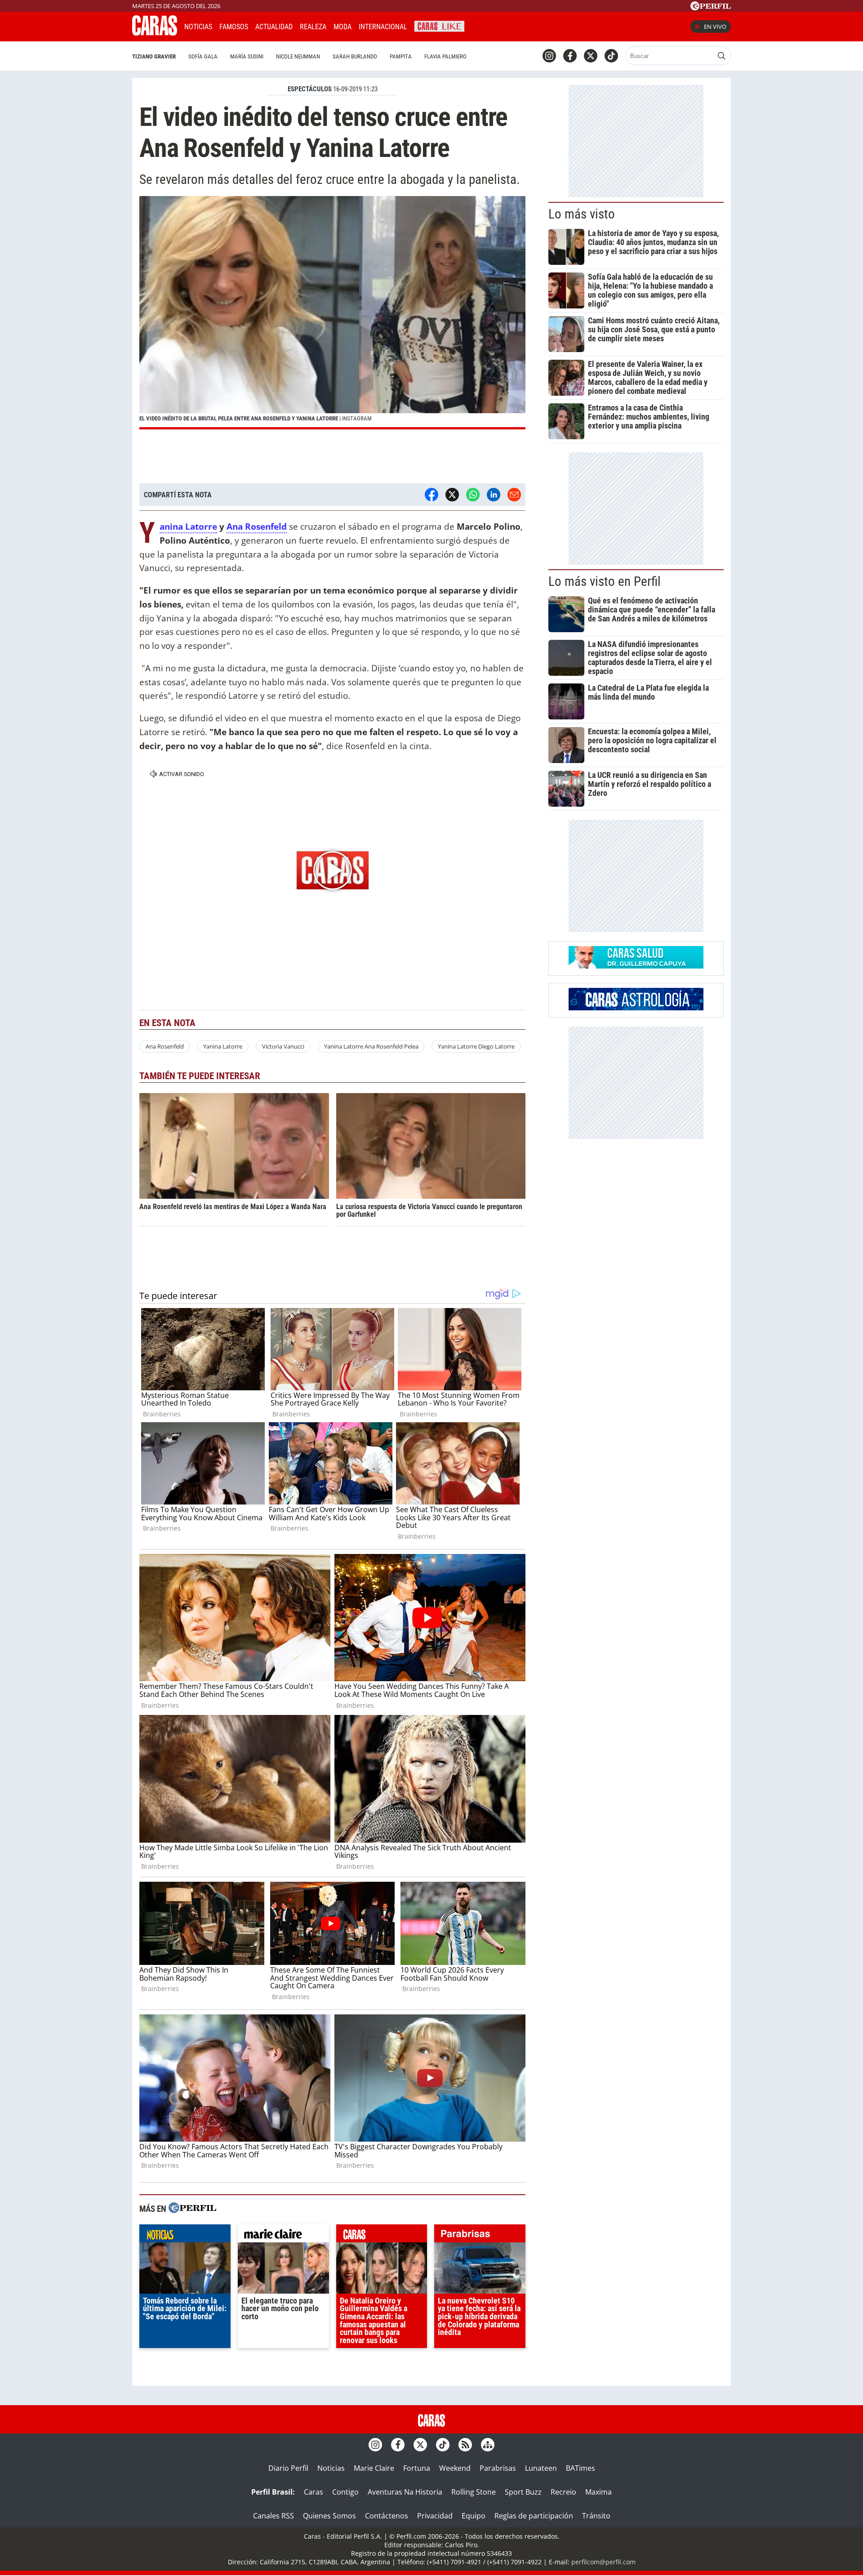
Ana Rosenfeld (257, 526)
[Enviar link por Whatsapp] (473, 495)
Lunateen (541, 2468)
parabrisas (480, 2236)
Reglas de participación (534, 2516)
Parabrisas (498, 2468)
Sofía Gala (203, 56)
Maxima (598, 2492)
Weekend (455, 2468)
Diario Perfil (288, 2468)
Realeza (313, 27)
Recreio (563, 2492)
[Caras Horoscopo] (636, 1008)
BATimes (581, 2468)
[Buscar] (721, 56)
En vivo (715, 27)
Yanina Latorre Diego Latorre (476, 1046)
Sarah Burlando (355, 56)
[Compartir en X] (452, 495)
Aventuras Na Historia (405, 2492)
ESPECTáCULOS (310, 89)
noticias (185, 2236)
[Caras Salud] (636, 966)
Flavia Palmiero (445, 56)
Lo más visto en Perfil (605, 581)
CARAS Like (439, 25)
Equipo (474, 2516)
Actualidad (274, 27)
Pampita (401, 56)
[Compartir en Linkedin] (494, 495)
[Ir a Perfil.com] (711, 8)
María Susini (247, 56)
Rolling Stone (474, 2492)
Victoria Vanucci (283, 1046)
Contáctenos (387, 2516)
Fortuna (417, 2468)
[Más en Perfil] (192, 2209)
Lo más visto (582, 214)
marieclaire (283, 2236)
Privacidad (435, 2516)
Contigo (345, 2492)
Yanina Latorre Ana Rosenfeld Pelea (371, 1046)
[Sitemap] (488, 2445)
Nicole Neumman (298, 56)
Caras (314, 2492)
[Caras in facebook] (570, 56)
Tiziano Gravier (154, 56)
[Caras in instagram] (549, 56)
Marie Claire (374, 2468)
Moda (343, 27)
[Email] (514, 495)
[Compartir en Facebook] (431, 495)
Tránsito (596, 2516)
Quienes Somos (329, 2516)
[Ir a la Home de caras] (155, 33)
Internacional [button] (383, 27)
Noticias (198, 27)
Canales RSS (274, 2516)
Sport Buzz (523, 2492)
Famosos (234, 27)
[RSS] (465, 2445)
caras (382, 2236)
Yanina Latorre (188, 527)
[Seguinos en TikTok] (611, 56)
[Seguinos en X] (591, 56)
